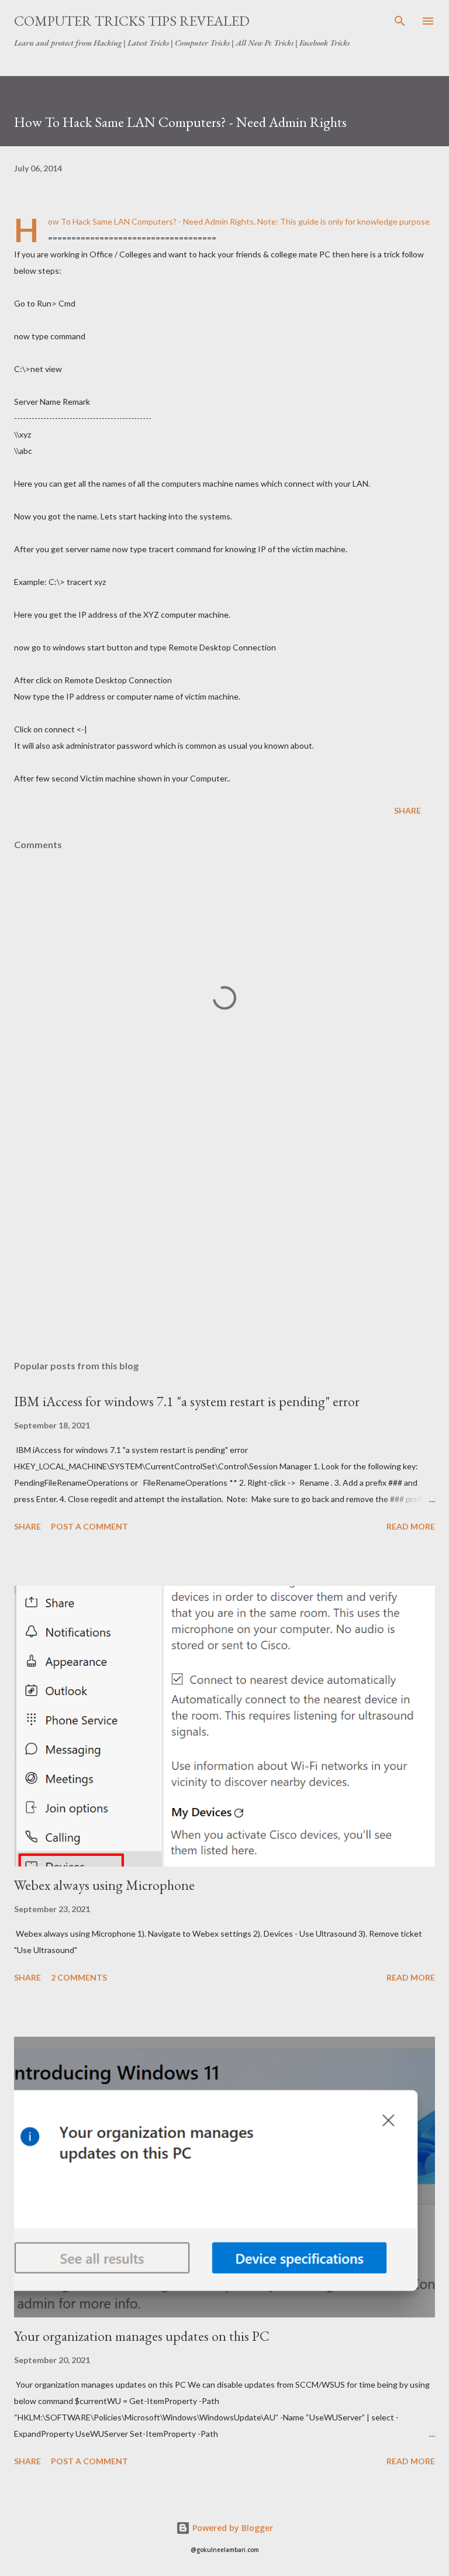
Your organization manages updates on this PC (142, 2336)
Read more (411, 1526)
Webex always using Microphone (104, 1885)
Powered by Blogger (232, 2528)
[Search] (400, 21)
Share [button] (407, 810)
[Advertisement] (224, 1241)
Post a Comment (89, 1526)
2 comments (79, 1977)
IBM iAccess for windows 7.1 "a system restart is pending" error (187, 1401)
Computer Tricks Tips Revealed (132, 21)
